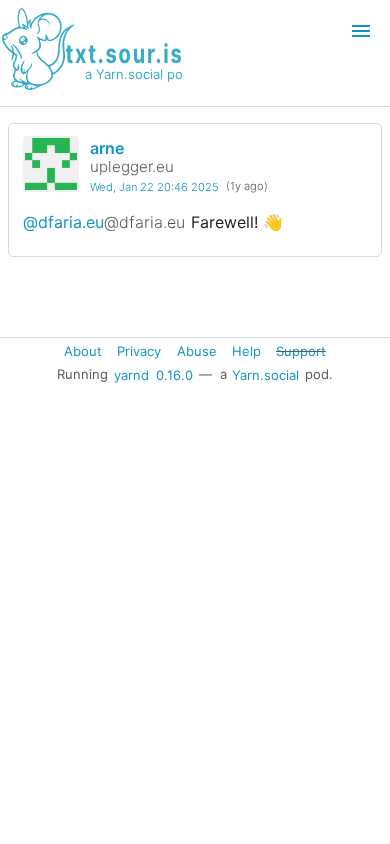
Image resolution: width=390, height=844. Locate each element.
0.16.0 (174, 374)
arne (107, 148)
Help (246, 351)
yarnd (131, 374)
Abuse (197, 351)
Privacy (139, 351)
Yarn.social (265, 374)
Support (301, 351)
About (83, 351)
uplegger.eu (132, 166)
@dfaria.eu (104, 222)
